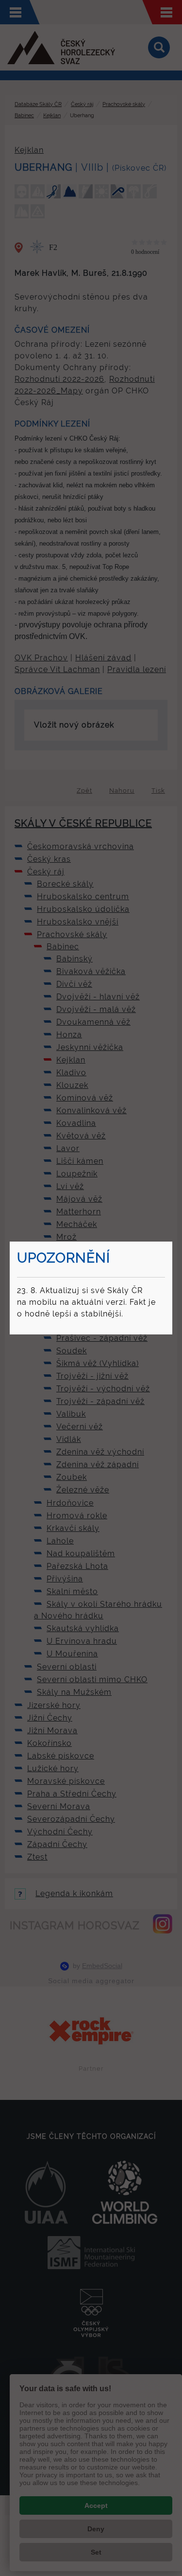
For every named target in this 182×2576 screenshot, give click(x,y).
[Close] (171, 1243)
